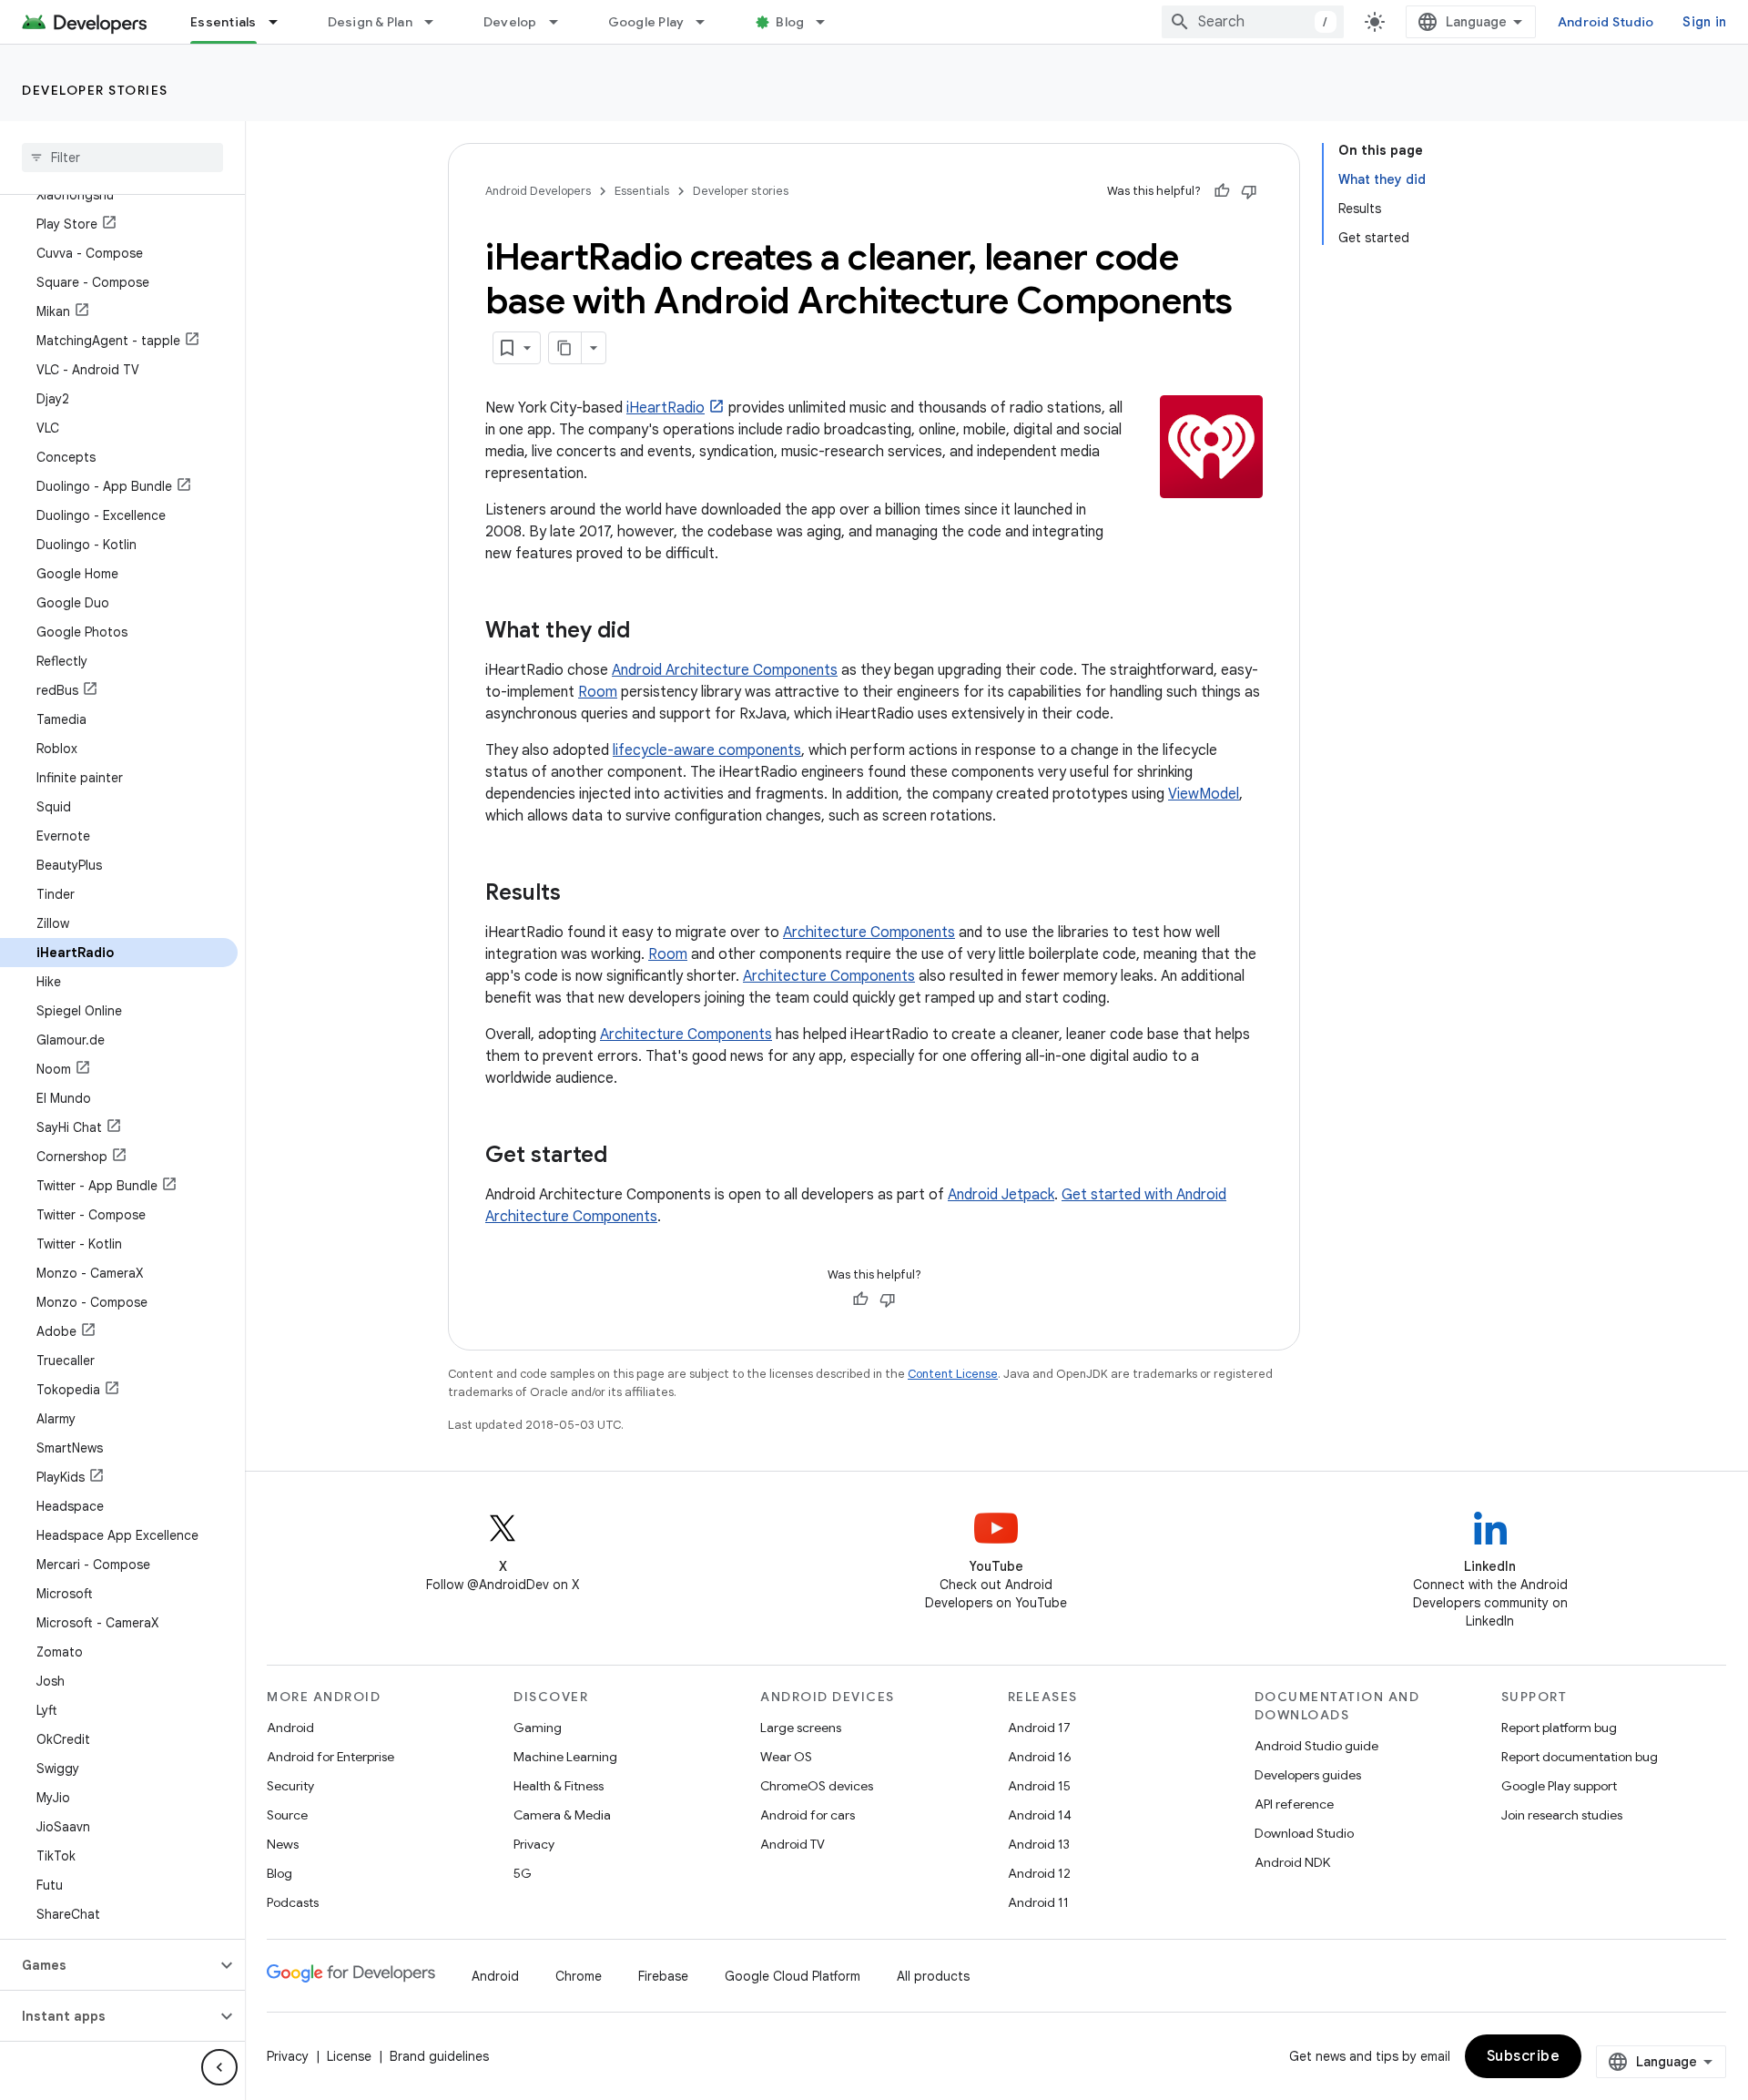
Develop (510, 22)
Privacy (534, 1844)
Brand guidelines (439, 2056)
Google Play (646, 22)
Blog (790, 22)
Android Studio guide (1316, 1746)
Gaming (538, 1728)
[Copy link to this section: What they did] (648, 632)
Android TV (793, 1844)
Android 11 (1038, 1902)
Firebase (663, 1976)
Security (290, 1786)
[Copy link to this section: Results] (579, 894)
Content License (953, 1374)
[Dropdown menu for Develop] (562, 22)
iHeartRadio (666, 408)
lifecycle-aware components (707, 750)
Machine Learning (565, 1757)
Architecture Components (869, 933)
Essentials (224, 22)
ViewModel (1204, 794)
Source (287, 1815)
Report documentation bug (1580, 1757)
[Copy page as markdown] (565, 348)
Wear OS (786, 1757)
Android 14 (1040, 1815)
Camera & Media (562, 1815)
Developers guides (1308, 1775)
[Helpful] (1222, 191)
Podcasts (293, 1902)
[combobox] (1253, 22)
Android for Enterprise (330, 1757)
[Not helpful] (1249, 191)
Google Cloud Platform (793, 1976)
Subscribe (1524, 2056)
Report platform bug (1559, 1728)
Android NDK (1292, 1862)
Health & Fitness (559, 1786)
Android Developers (538, 191)
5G (523, 1873)
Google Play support (1559, 1786)
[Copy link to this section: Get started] (625, 1157)
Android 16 (1040, 1757)
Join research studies (1562, 1815)
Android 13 (1039, 1844)
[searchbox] (122, 158)
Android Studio (1606, 22)
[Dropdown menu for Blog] (828, 22)
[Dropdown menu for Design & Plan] (437, 22)
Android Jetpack (1001, 1195)
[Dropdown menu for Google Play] (708, 22)
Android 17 (1039, 1728)
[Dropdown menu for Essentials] (281, 22)
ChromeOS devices (817, 1786)
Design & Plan (370, 22)
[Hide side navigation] (219, 2067)
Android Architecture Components (725, 670)
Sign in (1704, 22)
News (283, 1844)
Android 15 (1039, 1786)
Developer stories (95, 90)
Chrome (579, 1976)
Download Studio (1304, 1833)
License (349, 2056)
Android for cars (808, 1815)
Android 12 (1039, 1873)
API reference (1294, 1804)
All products (933, 1976)
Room (598, 692)
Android (290, 1728)
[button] (108, 1965)
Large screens (801, 1728)
